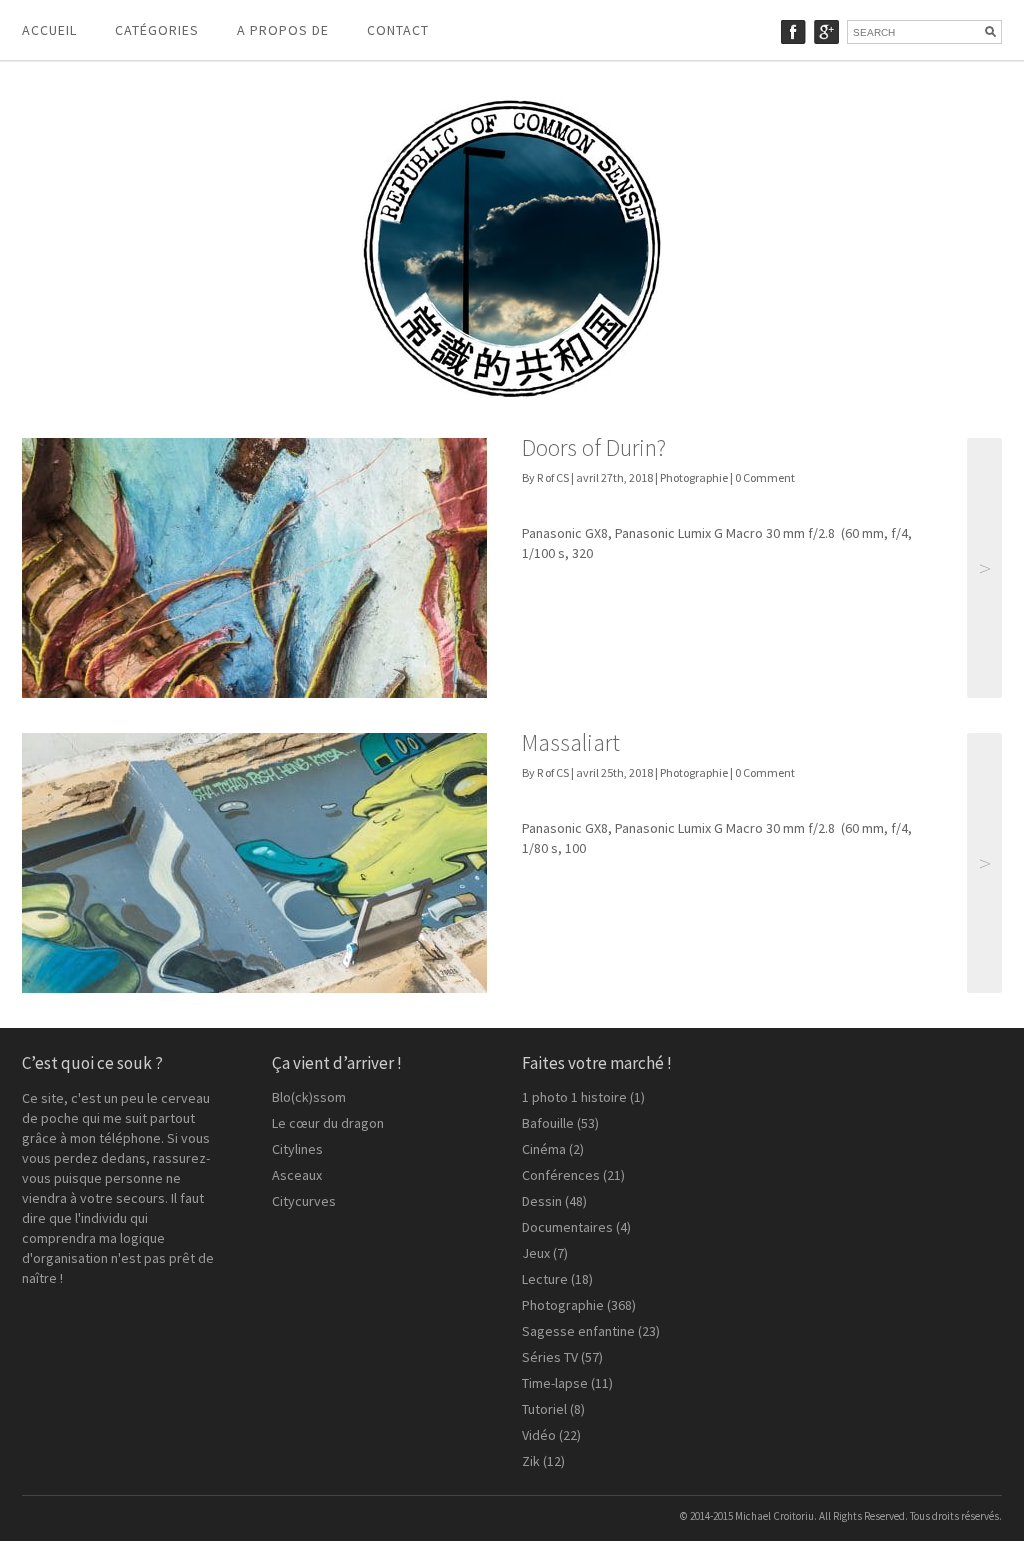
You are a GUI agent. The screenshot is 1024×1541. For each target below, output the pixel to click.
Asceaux (297, 1175)
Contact (398, 30)
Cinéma (544, 1149)
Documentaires (567, 1227)
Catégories (157, 30)
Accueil (49, 30)
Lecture (545, 1279)
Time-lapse (555, 1383)
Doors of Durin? (594, 447)
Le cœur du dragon (328, 1123)
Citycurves (304, 1201)
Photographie (694, 477)
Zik (531, 1461)
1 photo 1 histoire (574, 1097)
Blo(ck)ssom (309, 1097)
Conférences (561, 1175)
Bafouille (548, 1123)
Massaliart (571, 742)
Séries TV (550, 1357)
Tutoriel (544, 1409)
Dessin (542, 1201)
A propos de (283, 30)
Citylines (297, 1149)
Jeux (536, 1253)
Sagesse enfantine (578, 1331)
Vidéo (539, 1435)
